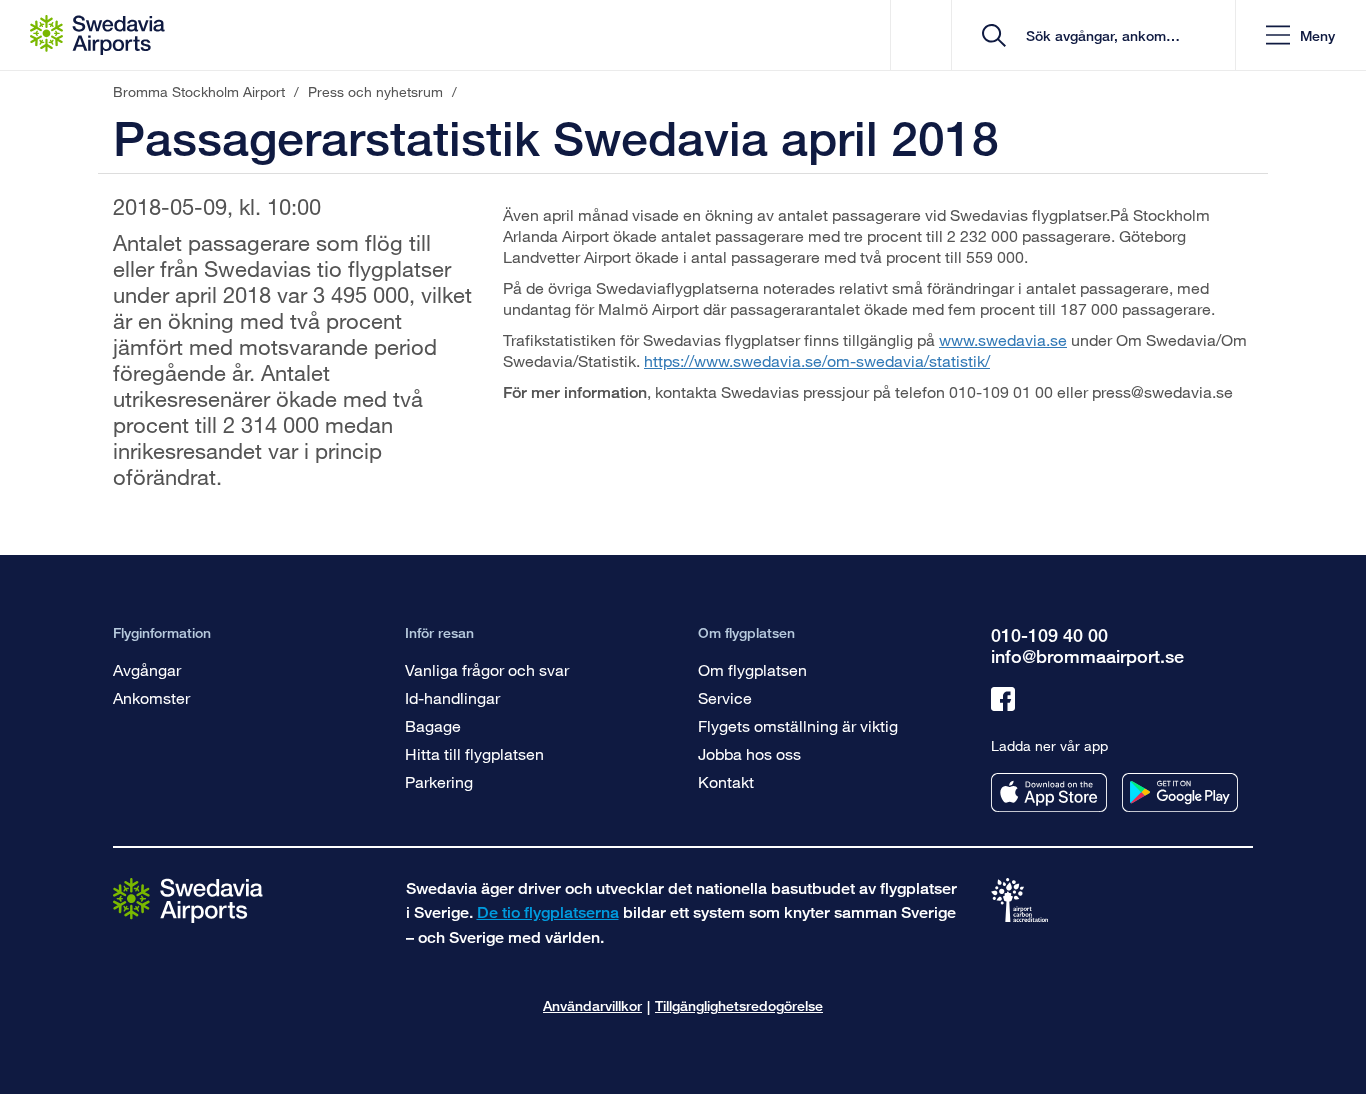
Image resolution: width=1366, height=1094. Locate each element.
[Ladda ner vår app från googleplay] (1180, 792)
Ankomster (151, 697)
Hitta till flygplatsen (474, 753)
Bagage (433, 725)
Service (725, 697)
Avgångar (147, 669)
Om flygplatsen (752, 669)
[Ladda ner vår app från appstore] (1049, 792)
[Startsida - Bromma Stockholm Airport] (97, 35)
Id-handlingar (452, 697)
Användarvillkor (592, 1005)
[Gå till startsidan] (188, 899)
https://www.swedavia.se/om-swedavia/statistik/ (817, 360)
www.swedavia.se (1003, 339)
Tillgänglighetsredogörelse (739, 1005)
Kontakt (726, 781)
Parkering (439, 781)
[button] (1300, 35)
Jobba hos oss (749, 753)
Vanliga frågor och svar (487, 669)
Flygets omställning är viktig (798, 725)
